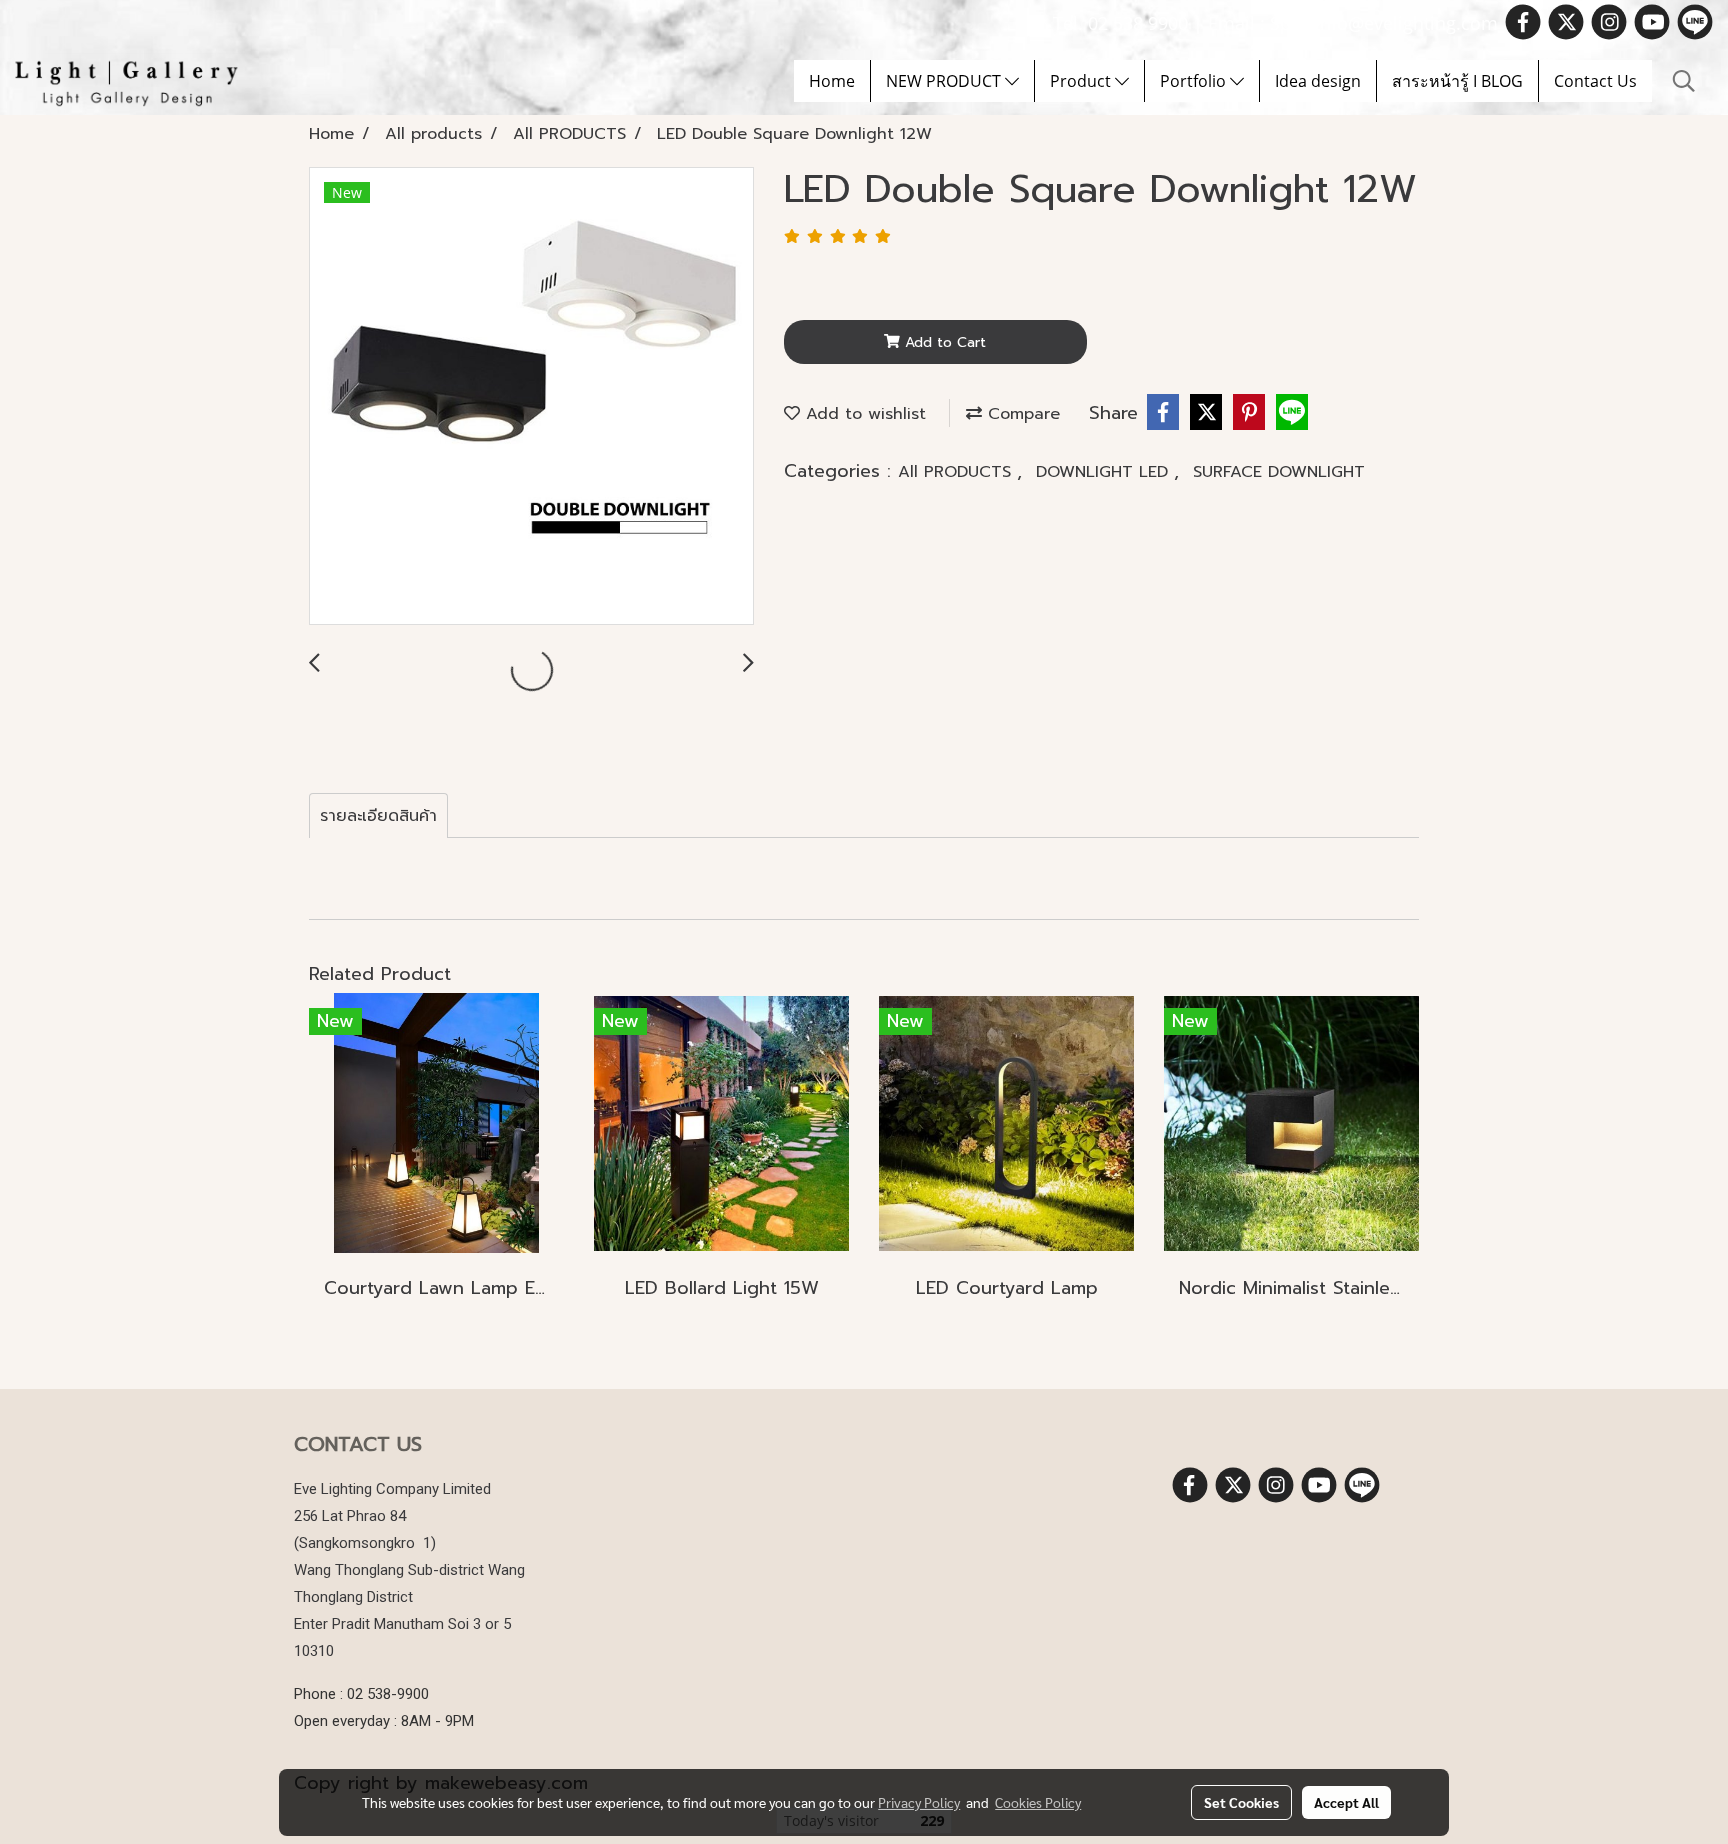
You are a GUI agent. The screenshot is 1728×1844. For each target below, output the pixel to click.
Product (1082, 81)
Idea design (1318, 81)
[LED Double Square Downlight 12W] (531, 397)
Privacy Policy (919, 1802)
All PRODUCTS (957, 472)
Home (832, 81)
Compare (1021, 414)
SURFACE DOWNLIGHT (1279, 472)
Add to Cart (943, 342)
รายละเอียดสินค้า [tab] (378, 816)
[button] (1684, 81)
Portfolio (1195, 81)
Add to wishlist (863, 414)
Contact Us (1595, 81)
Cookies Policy (1038, 1802)
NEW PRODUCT (945, 81)
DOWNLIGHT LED (1105, 472)
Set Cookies (1241, 1802)
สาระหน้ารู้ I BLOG (1457, 81)
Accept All (1346, 1802)
